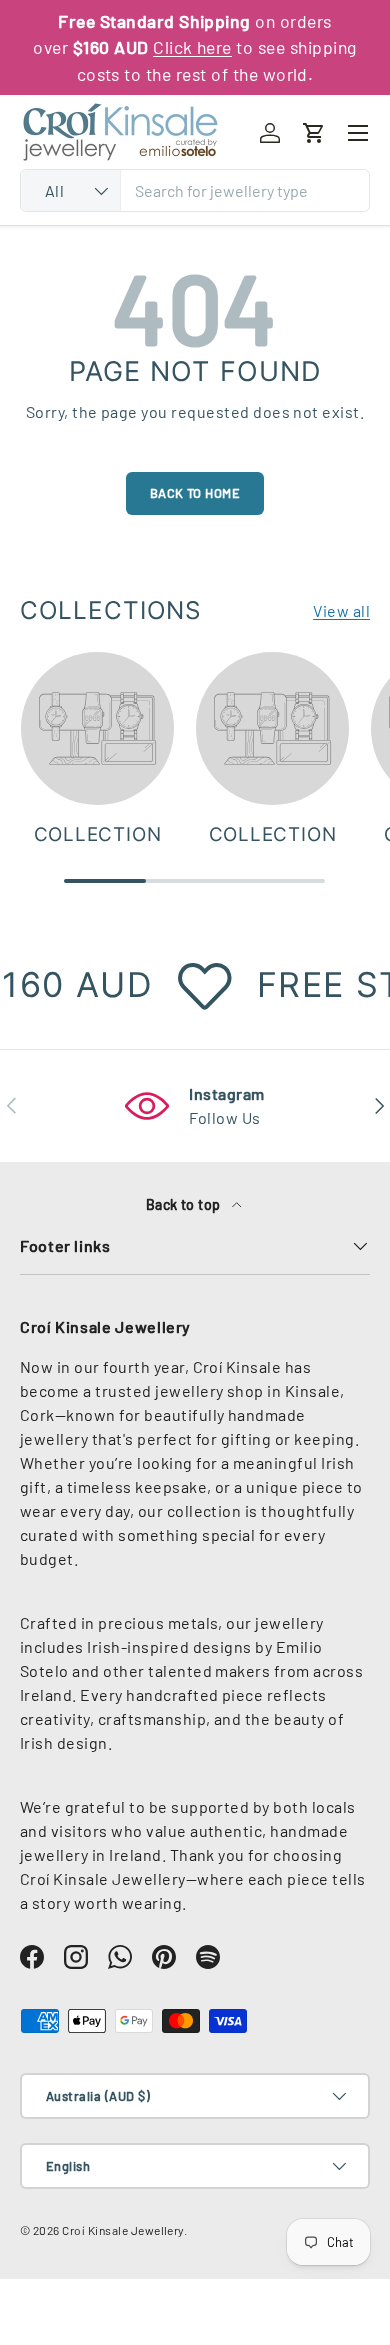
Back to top (185, 1204)
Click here (192, 47)
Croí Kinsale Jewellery (123, 2230)
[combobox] (195, 190)
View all (341, 610)
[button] (314, 133)
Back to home (195, 493)
